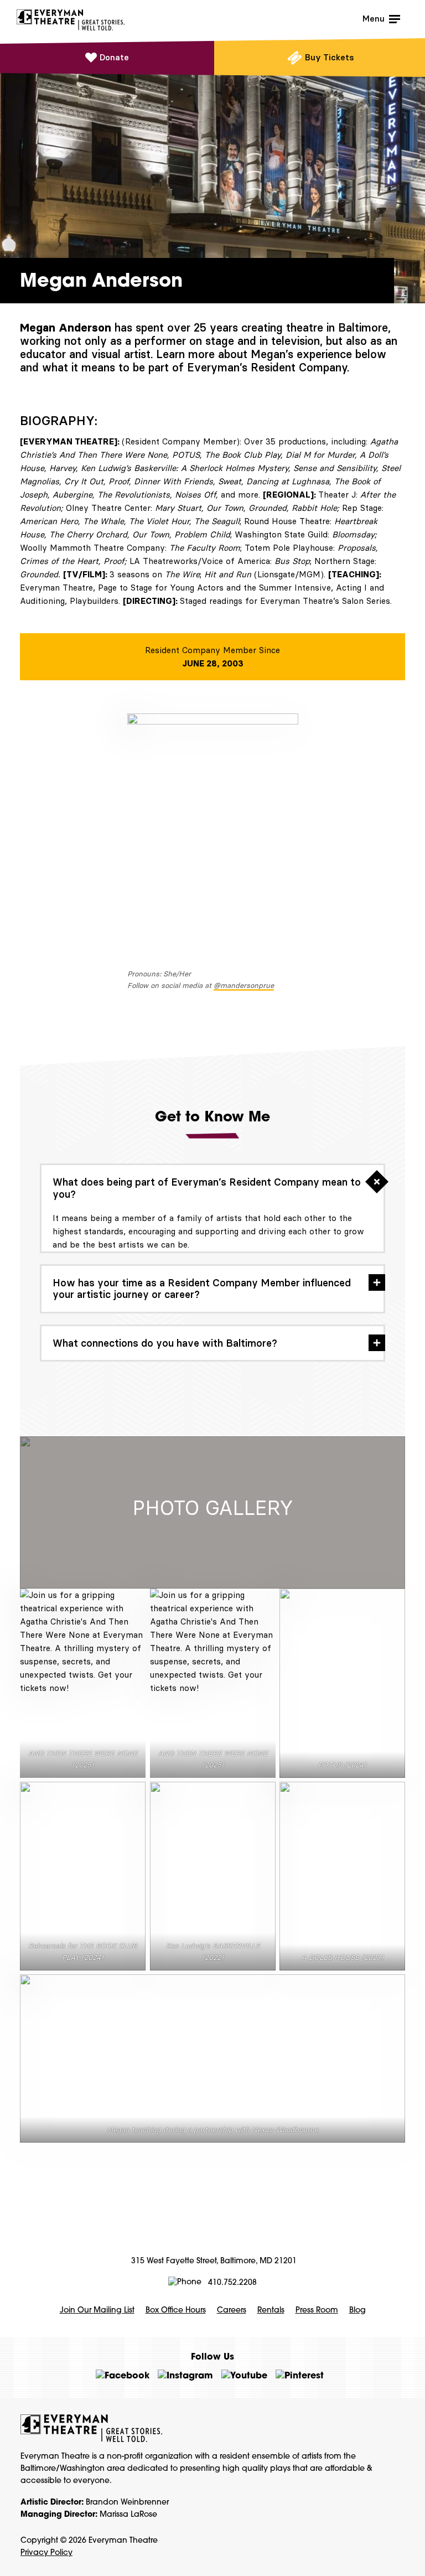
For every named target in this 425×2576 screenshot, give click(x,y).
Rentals (271, 2311)
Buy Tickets (330, 57)
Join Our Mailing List (97, 2311)
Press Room (317, 2311)
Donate (114, 57)
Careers (232, 2311)
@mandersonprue (244, 985)
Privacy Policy (46, 2553)
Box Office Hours (176, 2311)
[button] (212, 1188)
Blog (357, 2311)
